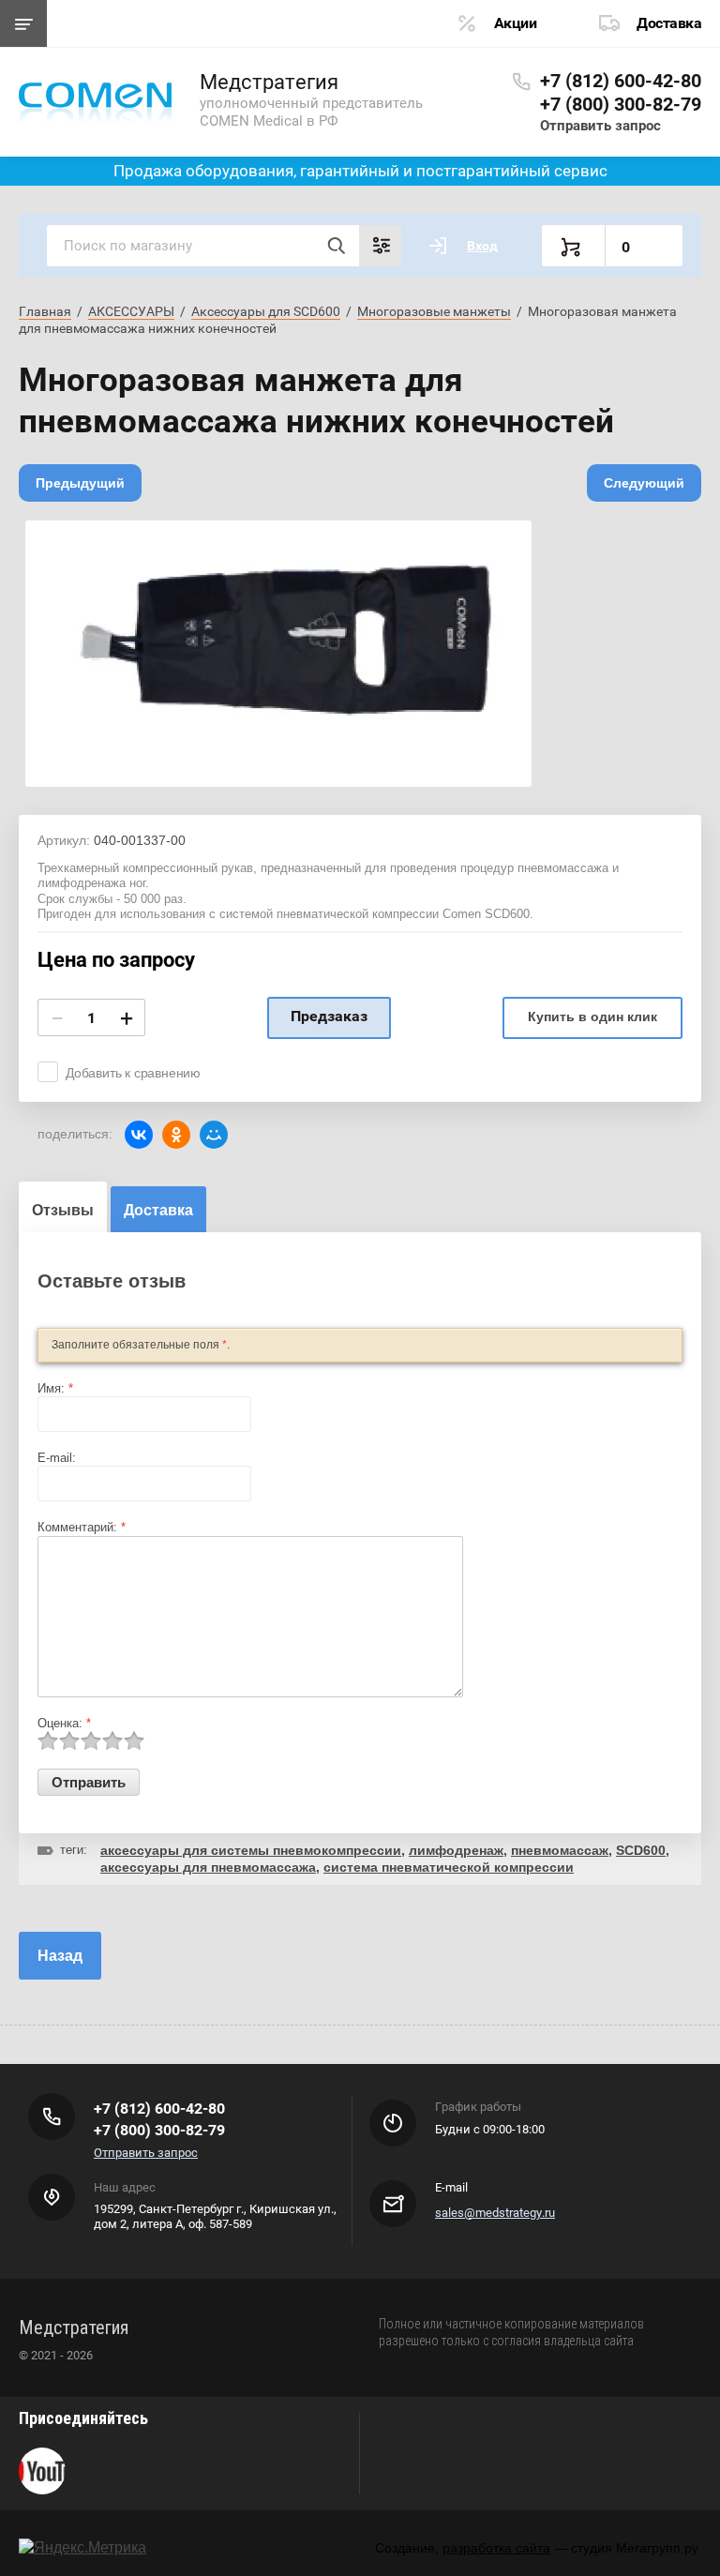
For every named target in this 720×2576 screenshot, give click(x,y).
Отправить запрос (600, 126)
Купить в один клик (592, 1017)
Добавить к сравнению (133, 1073)
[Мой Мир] (214, 1135)
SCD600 (641, 1850)
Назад (60, 1956)
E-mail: (57, 1458)
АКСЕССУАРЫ (131, 311)
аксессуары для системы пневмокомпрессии (251, 1850)
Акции (516, 23)
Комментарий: (82, 1527)
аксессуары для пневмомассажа (208, 1867)
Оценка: (64, 1723)
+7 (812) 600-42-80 (621, 81)
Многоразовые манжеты (434, 311)
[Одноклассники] (176, 1135)
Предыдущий (80, 483)
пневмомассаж (560, 1850)
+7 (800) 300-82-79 (621, 104)
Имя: (55, 1388)
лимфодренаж (456, 1850)
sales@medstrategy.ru (495, 2213)
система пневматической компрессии (449, 1867)
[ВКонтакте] (139, 1135)
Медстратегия (269, 82)
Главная (45, 311)
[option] (278, 654)
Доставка (669, 23)
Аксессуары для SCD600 (266, 311)
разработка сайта (496, 2548)
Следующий (644, 483)
